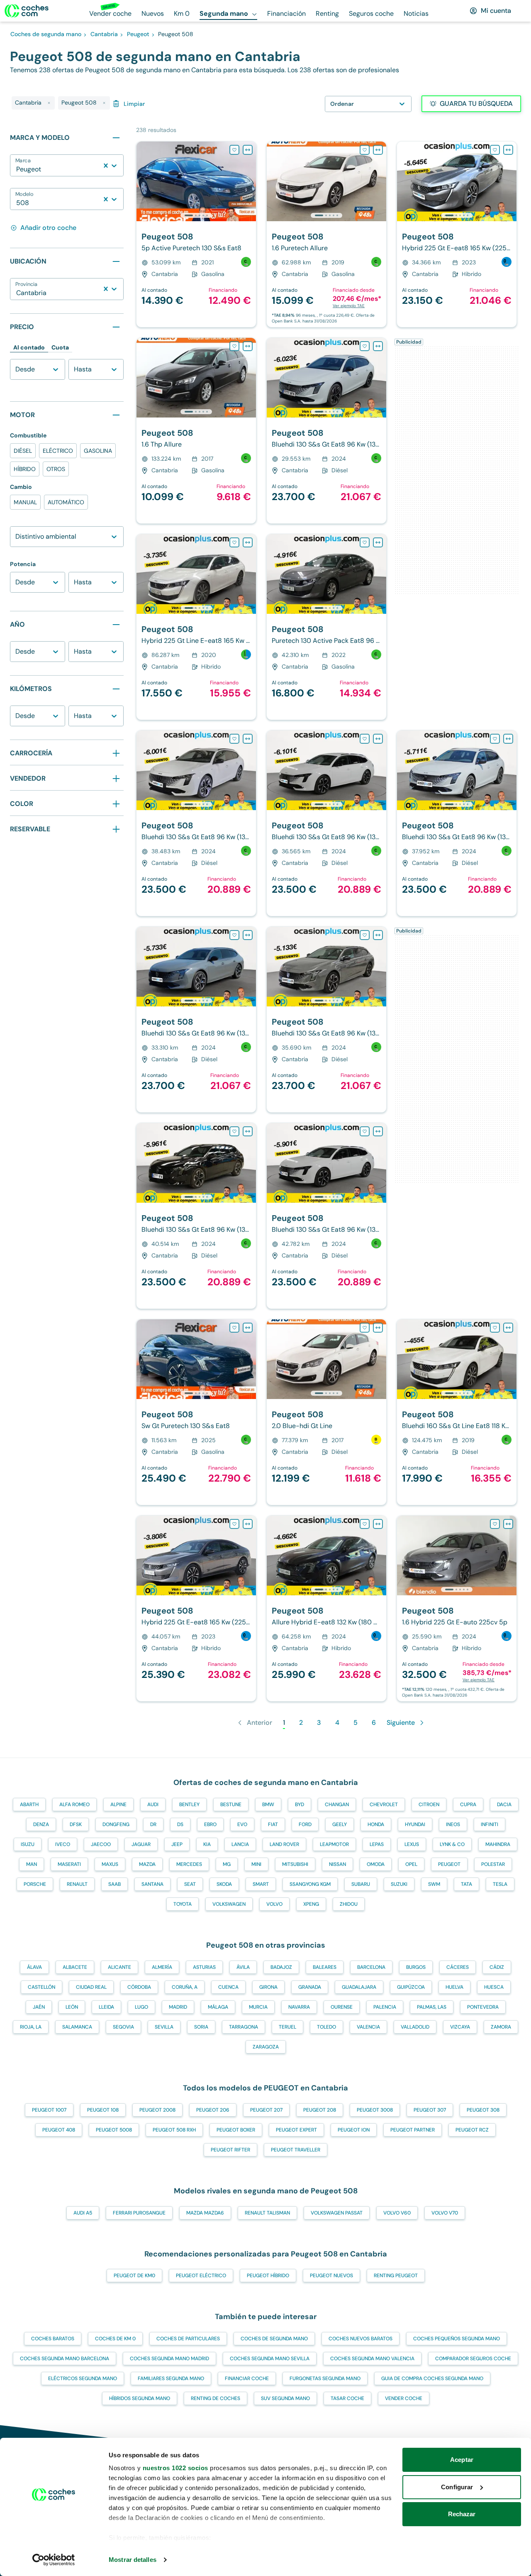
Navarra (299, 2007)
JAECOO (101, 1844)
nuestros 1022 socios (175, 2468)
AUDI (153, 1804)
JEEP (177, 1844)
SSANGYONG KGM (310, 1884)
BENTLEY (189, 1804)
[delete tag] (49, 103)
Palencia (385, 2007)
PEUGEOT (449, 1864)
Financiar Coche (247, 2378)
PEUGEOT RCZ (472, 2130)
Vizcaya (460, 2027)
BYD (300, 1804)
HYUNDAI (415, 1824)
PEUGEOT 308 (483, 2110)
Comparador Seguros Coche (473, 2359)
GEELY (340, 1824)
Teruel (287, 2027)
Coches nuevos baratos (360, 2339)
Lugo (141, 2007)
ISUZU (28, 1844)
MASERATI (69, 1864)
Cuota (60, 347)
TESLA (500, 1884)
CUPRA (468, 1804)
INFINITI (490, 1824)
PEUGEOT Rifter (230, 2150)
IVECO (63, 1844)
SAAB (114, 1884)
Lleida (106, 2007)
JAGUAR (141, 1844)
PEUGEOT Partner (413, 2130)
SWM (434, 1884)
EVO (242, 1824)
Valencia (368, 2027)
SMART (261, 1884)
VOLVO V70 (445, 2213)
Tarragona (244, 2027)
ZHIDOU (349, 1904)
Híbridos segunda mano (140, 2398)
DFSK (76, 1824)
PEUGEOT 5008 (114, 2130)
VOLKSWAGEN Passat (337, 2213)
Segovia (123, 2027)
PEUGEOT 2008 (157, 2110)
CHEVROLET (384, 1804)
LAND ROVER (284, 1844)
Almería (162, 1967)
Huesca (494, 1987)
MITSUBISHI (295, 1864)
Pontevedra (483, 2007)
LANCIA (240, 1844)
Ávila (243, 1967)
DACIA (504, 1804)
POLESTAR (493, 1864)
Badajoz (281, 1967)
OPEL (411, 1864)
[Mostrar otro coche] (196, 215)
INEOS (453, 1824)
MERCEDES (189, 1864)
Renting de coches (216, 2398)
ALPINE (118, 1804)
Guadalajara (359, 1987)
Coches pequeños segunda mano (457, 2339)
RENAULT (77, 1884)
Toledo (326, 2027)
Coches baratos (53, 2339)
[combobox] (17, 169)
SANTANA (152, 1884)
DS (180, 1824)
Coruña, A (185, 1987)
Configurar (457, 2487)
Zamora (501, 2027)
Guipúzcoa (411, 1987)
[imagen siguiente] (249, 181)
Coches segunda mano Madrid (169, 2359)
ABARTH (29, 1804)
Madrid (178, 2007)
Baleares (325, 1967)
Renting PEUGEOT (396, 2276)
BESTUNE (231, 1804)
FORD (305, 1824)
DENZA (41, 1824)
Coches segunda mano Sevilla (270, 2359)
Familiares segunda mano (171, 2378)
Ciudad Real (91, 1987)
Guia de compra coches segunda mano (432, 2378)
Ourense (342, 2007)
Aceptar (462, 2460)
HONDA (376, 1824)
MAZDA (147, 1864)
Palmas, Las (432, 2007)
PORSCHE (35, 1884)
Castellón (41, 1987)
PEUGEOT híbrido (268, 2276)
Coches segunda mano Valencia (372, 2359)
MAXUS (110, 1864)
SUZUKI (399, 1884)
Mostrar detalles (133, 2560)
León (72, 2007)
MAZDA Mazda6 (205, 2213)
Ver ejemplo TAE (349, 306)
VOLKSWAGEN (229, 1904)
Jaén (39, 2007)
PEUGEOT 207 (266, 2110)
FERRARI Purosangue (139, 2213)
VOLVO (274, 1904)
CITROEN (429, 1804)
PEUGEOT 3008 (375, 2110)
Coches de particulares (188, 2339)
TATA (466, 1884)
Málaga (218, 2007)
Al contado (29, 347)
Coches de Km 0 (115, 2339)
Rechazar (462, 2514)
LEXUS (412, 1844)
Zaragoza (266, 2047)
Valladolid (415, 2027)
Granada (310, 1987)
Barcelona (371, 1967)
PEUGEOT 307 (430, 2110)
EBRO (210, 1824)
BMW (268, 1804)
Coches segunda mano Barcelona (65, 2359)
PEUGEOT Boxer (236, 2130)
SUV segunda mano (285, 2398)
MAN (32, 1864)
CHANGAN (337, 1804)
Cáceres (458, 1967)
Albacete (75, 1967)
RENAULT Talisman (267, 2213)
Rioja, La (31, 2027)
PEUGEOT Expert (296, 2130)
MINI (256, 1864)
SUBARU (361, 1884)
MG (227, 1864)
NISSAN (337, 1864)
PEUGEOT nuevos (331, 2276)
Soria (201, 2027)
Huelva (454, 1987)
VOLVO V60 (397, 2213)
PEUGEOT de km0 (134, 2276)
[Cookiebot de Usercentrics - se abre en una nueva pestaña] (54, 2560)
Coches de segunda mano (274, 2339)
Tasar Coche (347, 2398)
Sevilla (164, 2027)
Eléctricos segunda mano (83, 2378)
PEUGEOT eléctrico (201, 2276)
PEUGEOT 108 (103, 2110)
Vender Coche (404, 2398)
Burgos (416, 1967)
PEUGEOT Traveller (296, 2150)
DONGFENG (116, 1824)
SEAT (190, 1884)
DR (153, 1824)
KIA (207, 1844)
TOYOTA (183, 1904)
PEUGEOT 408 (59, 2130)
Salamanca (77, 2027)
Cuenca (228, 1987)
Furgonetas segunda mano (325, 2378)
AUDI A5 (83, 2213)
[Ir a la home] (27, 11)
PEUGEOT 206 (213, 2110)
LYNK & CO (452, 1844)
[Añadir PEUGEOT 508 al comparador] (248, 150)
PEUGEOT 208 (320, 2110)
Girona (268, 1987)
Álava (34, 1967)
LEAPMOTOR (334, 1844)
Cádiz (497, 1967)
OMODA (376, 1864)
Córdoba (139, 1987)
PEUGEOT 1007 (49, 2110)
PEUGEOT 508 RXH (174, 2130)
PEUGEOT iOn (354, 2130)
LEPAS (377, 1844)
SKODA (224, 1884)
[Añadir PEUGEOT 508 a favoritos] (234, 150)
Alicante (119, 1967)
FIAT (273, 1824)
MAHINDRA (498, 1844)
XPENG (311, 1904)
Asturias (204, 1967)
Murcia (258, 2007)
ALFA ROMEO (74, 1804)
